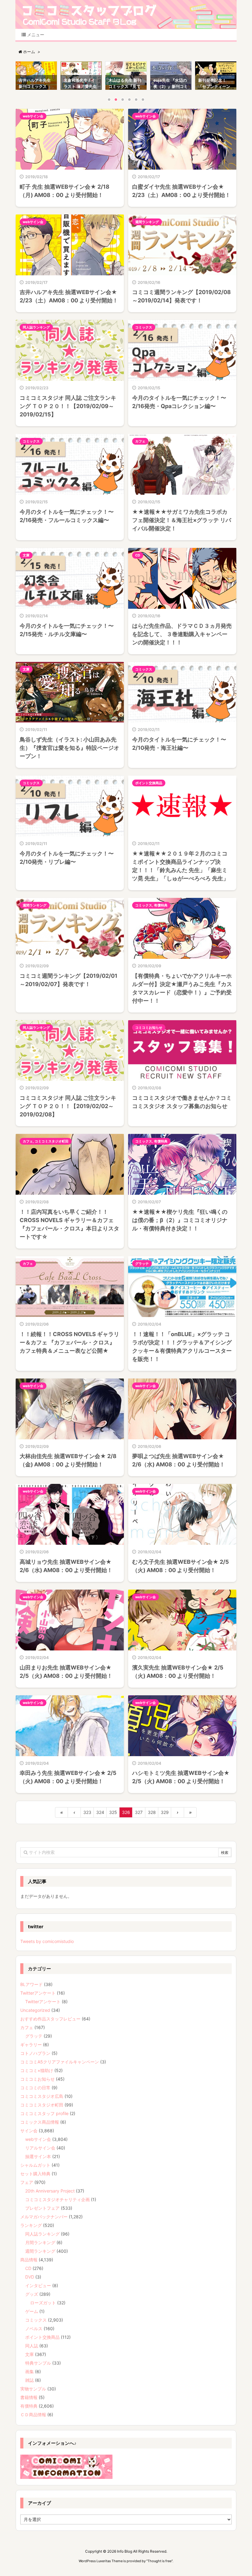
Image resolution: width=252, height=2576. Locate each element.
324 (100, 1812)
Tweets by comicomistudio (47, 1941)
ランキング (31, 2225)
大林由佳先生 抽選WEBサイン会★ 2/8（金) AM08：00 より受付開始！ (68, 1460)
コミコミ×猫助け (37, 2070)
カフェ (140, 441)
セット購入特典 (35, 2174)
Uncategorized (35, 2010)
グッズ (32, 2294)
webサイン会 (33, 116)
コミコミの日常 (35, 2088)
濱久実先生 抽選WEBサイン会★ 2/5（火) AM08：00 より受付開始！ (178, 1672)
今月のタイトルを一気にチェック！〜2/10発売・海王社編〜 (179, 744)
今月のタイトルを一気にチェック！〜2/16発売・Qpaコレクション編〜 (179, 402)
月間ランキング (40, 2242)
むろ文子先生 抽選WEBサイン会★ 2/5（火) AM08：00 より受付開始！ (181, 1566)
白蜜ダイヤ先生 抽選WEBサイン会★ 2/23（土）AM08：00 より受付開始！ (181, 191)
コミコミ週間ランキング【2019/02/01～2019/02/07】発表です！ (69, 980)
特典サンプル (38, 2363)
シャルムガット (35, 2165)
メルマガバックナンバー (44, 2217)
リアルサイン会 (40, 2148)
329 (165, 1812)
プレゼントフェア (42, 2208)
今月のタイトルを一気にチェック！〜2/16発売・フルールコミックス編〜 (67, 516)
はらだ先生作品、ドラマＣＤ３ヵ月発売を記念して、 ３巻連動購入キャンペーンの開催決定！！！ (182, 634)
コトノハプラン (35, 2053)
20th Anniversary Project (50, 2191)
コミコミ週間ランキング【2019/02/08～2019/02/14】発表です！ (181, 296)
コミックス (144, 327)
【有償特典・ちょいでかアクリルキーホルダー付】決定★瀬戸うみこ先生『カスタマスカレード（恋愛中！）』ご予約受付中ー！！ (182, 988)
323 (87, 1812)
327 (139, 1812)
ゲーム (32, 2311)
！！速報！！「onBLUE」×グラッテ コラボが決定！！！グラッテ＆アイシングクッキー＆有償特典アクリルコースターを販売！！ (182, 1347)
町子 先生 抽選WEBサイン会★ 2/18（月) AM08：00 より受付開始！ (65, 191)
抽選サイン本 (38, 2156)
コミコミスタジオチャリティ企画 (57, 2199)
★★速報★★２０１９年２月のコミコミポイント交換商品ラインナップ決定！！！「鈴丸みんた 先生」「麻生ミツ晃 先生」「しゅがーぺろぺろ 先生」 (180, 866)
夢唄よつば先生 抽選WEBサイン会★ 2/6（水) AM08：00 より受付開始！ (179, 1460)
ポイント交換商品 (149, 783)
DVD (30, 2277)
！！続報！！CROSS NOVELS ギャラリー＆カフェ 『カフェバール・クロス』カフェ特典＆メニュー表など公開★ (69, 1342)
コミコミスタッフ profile (44, 2113)
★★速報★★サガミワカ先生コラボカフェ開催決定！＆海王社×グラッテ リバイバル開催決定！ (182, 520)
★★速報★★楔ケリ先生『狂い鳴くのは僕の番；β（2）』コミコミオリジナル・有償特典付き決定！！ (180, 1220)
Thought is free (159, 2561)
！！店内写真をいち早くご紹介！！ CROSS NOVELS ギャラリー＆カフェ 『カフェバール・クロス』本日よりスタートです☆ (69, 1224)
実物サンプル (33, 2389)
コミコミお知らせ (149, 1028)
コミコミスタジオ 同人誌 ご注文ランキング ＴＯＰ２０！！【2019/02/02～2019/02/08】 (68, 1106)
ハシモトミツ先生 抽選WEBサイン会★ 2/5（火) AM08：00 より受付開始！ (181, 1777)
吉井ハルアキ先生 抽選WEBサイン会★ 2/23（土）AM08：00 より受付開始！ (69, 296)
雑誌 (30, 2380)
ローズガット (43, 2303)
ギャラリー (31, 2045)
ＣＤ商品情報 (33, 2415)
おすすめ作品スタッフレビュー (50, 2019)
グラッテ (142, 1264)
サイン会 (29, 2131)
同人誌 (32, 2346)
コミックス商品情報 (40, 2122)
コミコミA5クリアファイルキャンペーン (60, 2062)
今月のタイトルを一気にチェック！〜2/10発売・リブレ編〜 (67, 858)
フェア (27, 2182)
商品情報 (29, 2260)
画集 (30, 2371)
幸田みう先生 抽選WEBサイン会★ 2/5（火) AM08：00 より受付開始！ (68, 1777)
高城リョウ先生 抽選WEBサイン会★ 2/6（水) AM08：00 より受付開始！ (66, 1566)
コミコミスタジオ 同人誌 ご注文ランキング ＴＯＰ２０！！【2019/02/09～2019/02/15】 (68, 406)
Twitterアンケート (38, 1993)
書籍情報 (29, 2397)
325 (113, 1812)
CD (138, 555)
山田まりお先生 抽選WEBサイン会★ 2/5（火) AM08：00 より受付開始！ (66, 1672)
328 (152, 1812)
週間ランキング (147, 222)
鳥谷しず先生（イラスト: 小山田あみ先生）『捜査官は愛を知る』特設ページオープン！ (69, 748)
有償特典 (161, 905)
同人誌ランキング (36, 327)
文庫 (26, 555)
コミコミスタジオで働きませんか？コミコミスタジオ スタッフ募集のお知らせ (182, 1102)
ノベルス (34, 2328)
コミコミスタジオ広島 (42, 2096)
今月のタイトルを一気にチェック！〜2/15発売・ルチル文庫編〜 (67, 630)
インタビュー (38, 2285)
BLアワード (31, 1984)
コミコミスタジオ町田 (52, 1141)
